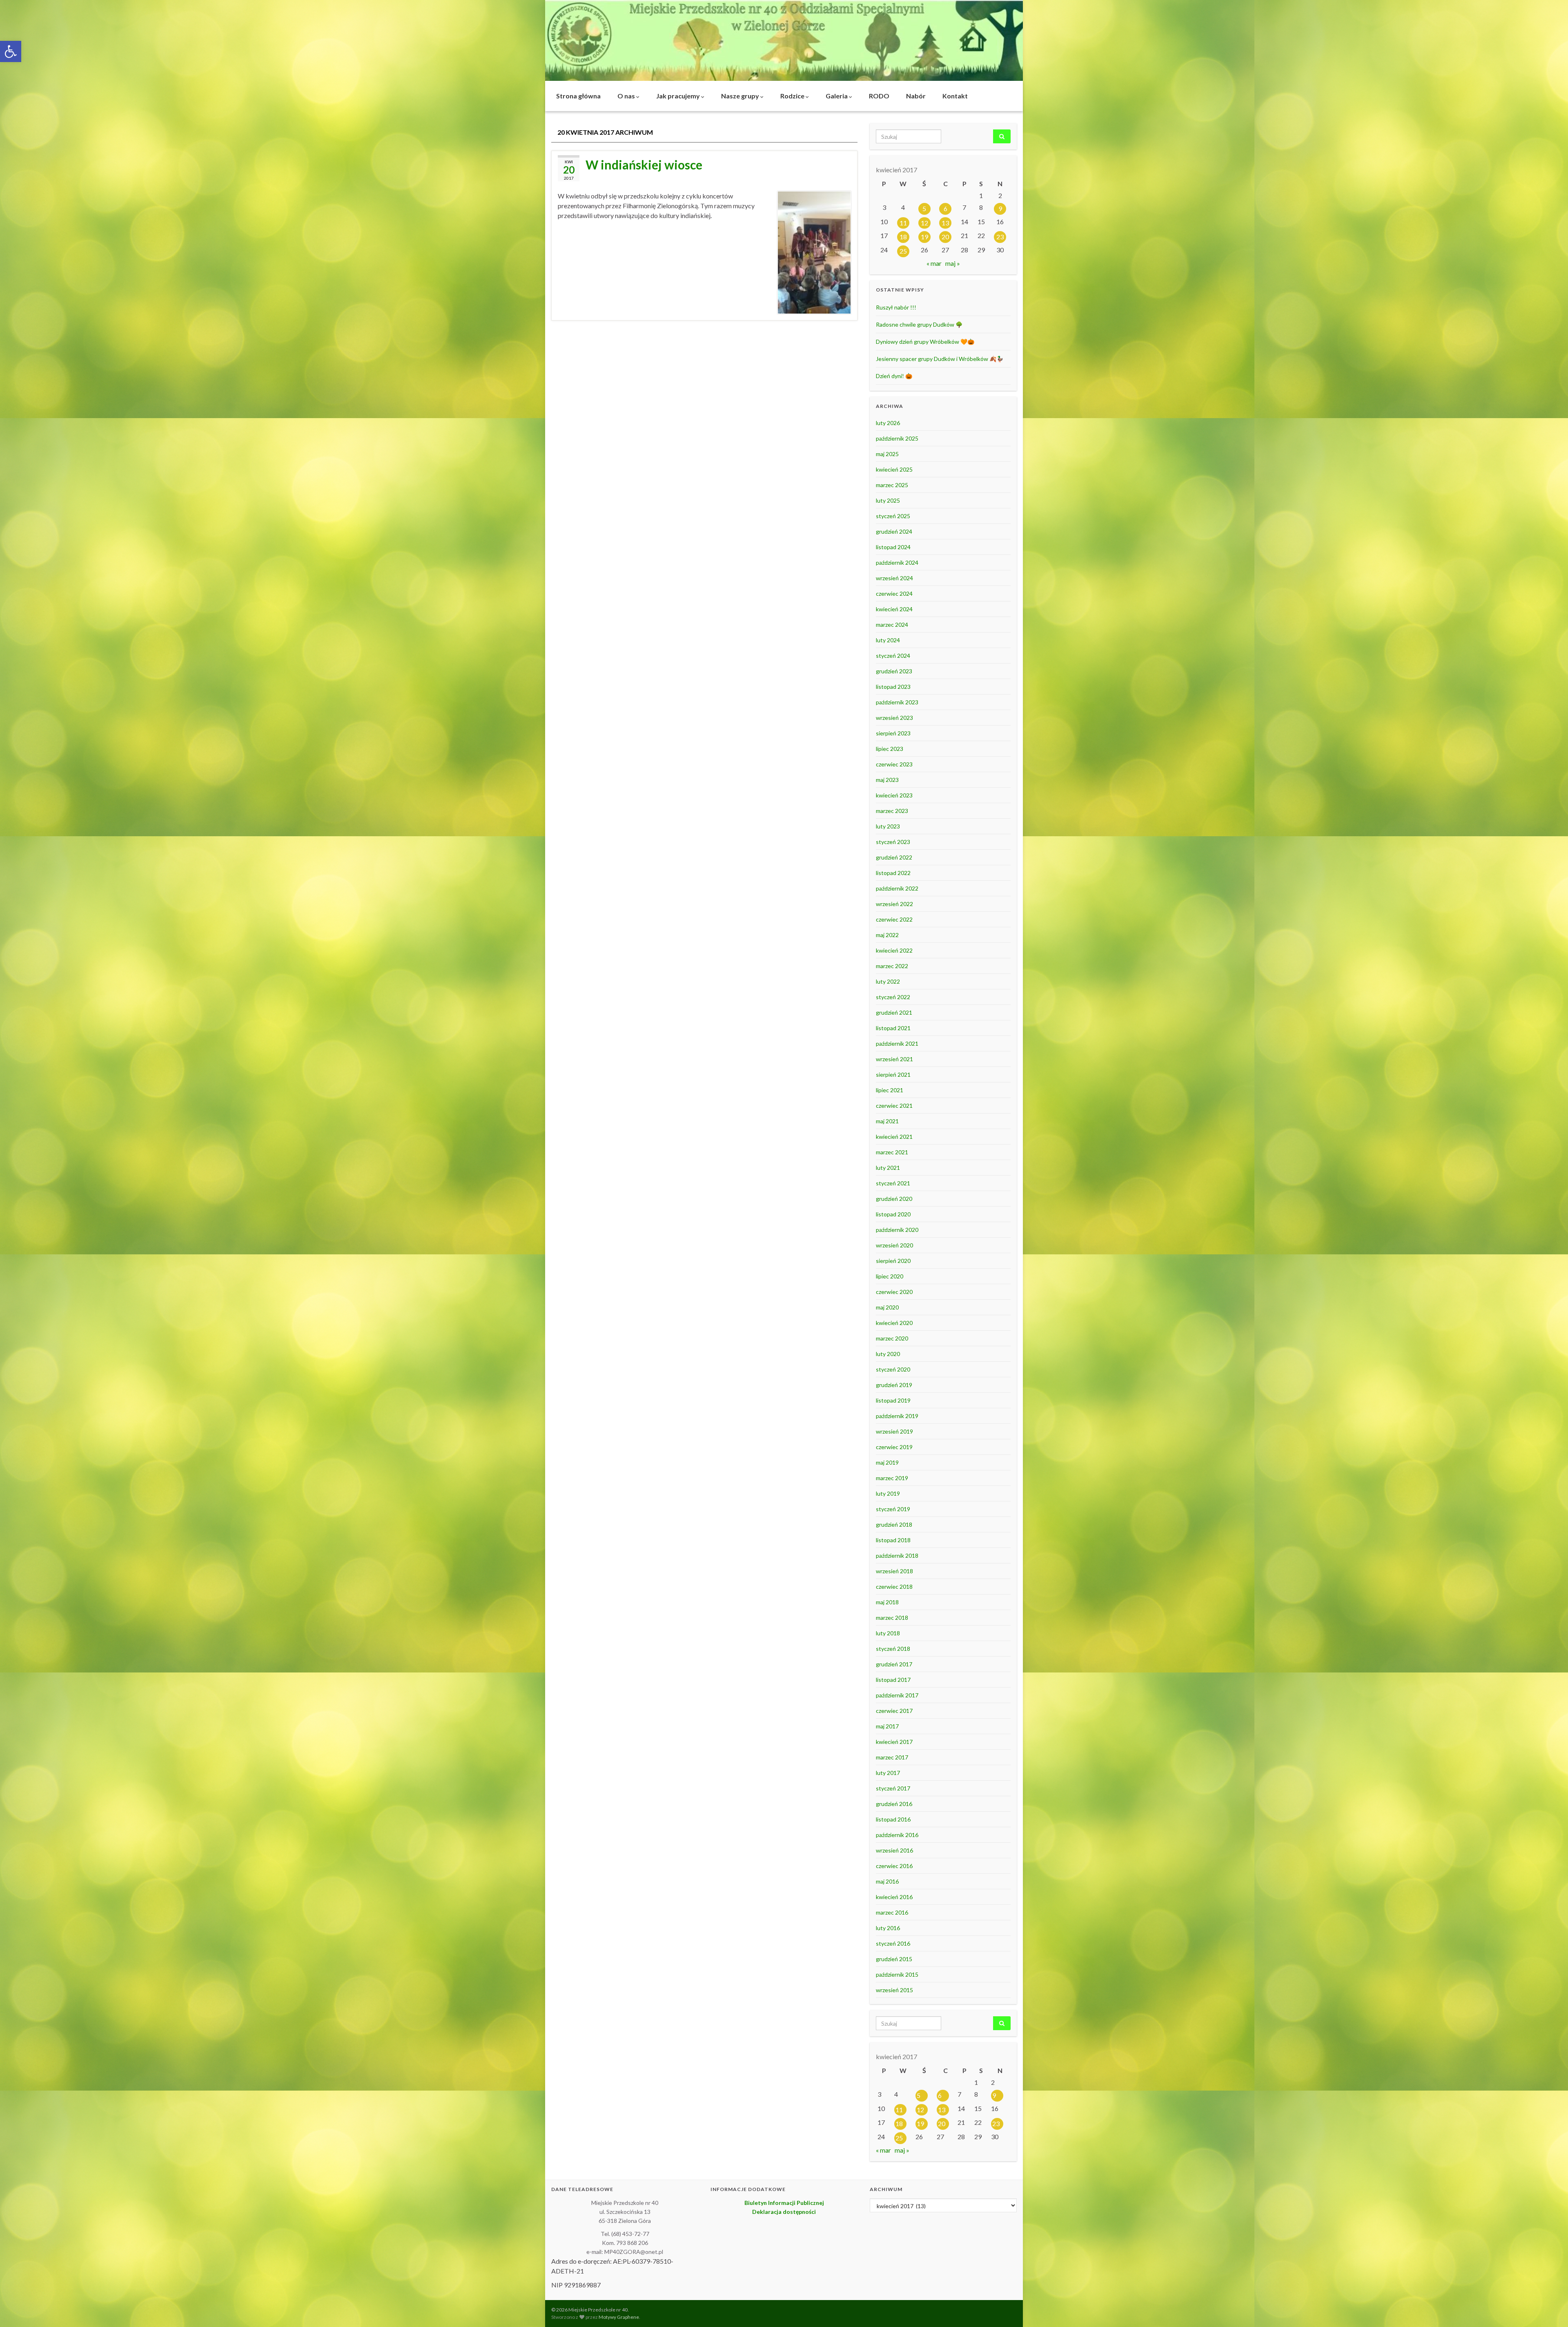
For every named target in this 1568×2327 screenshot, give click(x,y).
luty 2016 (888, 1928)
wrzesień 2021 (894, 1059)
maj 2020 (887, 1307)
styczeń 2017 (893, 1788)
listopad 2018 (893, 1540)
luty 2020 (888, 1354)
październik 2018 (897, 1555)
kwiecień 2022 (894, 950)
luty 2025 (888, 500)
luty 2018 (888, 1633)
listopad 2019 (893, 1400)
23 (1000, 237)
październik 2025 (897, 438)
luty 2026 (888, 423)
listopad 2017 (893, 1680)
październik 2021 (897, 1043)
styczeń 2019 (893, 1509)
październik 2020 (897, 1230)
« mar (934, 263)
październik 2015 (897, 1974)
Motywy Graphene (619, 2317)
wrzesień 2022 (894, 904)
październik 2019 (897, 1416)
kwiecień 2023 (894, 795)
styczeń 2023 (893, 842)
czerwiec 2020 (894, 1292)
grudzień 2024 (894, 531)
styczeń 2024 (893, 656)
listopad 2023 (893, 687)
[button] (11, 51)
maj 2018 (887, 1602)
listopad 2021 (893, 1028)
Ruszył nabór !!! (896, 307)
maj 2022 (887, 935)
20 (945, 237)
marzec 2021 (892, 1152)
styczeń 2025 (893, 516)
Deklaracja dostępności (784, 2212)
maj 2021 (887, 1121)
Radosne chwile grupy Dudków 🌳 (919, 324)
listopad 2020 (893, 1214)
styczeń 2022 (893, 997)
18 (903, 237)
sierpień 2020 (893, 1261)
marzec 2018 (892, 1618)
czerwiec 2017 (894, 1711)
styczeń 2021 (893, 1183)
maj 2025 (887, 454)
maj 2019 (887, 1462)
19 (924, 237)
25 (903, 251)
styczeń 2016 (893, 1943)
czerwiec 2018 (894, 1587)
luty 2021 (888, 1168)
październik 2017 (897, 1695)
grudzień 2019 (894, 1385)
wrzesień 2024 (894, 578)
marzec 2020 (892, 1338)
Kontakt (955, 96)
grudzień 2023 (894, 671)
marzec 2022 (892, 966)
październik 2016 (897, 1835)
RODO (879, 96)
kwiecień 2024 (894, 609)
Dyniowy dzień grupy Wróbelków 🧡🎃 (925, 342)
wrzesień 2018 (894, 1571)
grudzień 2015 (894, 1959)
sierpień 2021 (893, 1074)
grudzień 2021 (894, 1012)
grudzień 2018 (894, 1524)
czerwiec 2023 (894, 764)
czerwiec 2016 (894, 1866)
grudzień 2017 (894, 1664)
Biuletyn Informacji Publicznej (784, 2203)
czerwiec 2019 (894, 1447)
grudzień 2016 (894, 1804)
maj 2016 (887, 1881)
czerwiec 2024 (894, 593)
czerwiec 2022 (894, 919)
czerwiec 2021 (894, 1106)
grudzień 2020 (894, 1199)
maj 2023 (887, 780)
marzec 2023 (892, 811)
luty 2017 (888, 1773)
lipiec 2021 (890, 1090)
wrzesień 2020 (894, 1245)
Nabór (916, 96)
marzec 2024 (892, 625)
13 (945, 223)
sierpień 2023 (893, 733)
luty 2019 (888, 1493)
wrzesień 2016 (894, 1850)
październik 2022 (897, 888)
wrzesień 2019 (894, 1431)
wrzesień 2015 (894, 1990)
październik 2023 (897, 702)
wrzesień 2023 (894, 718)
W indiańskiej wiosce (644, 165)
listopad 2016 (893, 1819)
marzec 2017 (892, 1757)
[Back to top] (1550, 2309)
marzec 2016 (892, 1912)
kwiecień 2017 (894, 1742)
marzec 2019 (892, 1478)
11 (903, 223)
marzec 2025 (892, 485)
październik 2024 (897, 562)
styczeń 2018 (893, 1649)
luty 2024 (888, 640)
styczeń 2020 (893, 1369)
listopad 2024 (893, 547)
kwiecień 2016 (894, 1897)
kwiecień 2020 (894, 1323)
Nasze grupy (741, 96)
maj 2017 (887, 1726)
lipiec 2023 (890, 749)
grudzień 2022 (894, 857)
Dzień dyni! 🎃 (894, 376)
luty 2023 (888, 826)
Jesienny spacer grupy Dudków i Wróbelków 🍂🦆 (940, 359)
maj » (953, 263)
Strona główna (578, 96)
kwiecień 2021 (894, 1137)
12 (924, 223)
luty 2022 (888, 981)
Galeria (837, 96)
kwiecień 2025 (894, 469)
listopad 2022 (893, 873)
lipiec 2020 (890, 1276)
